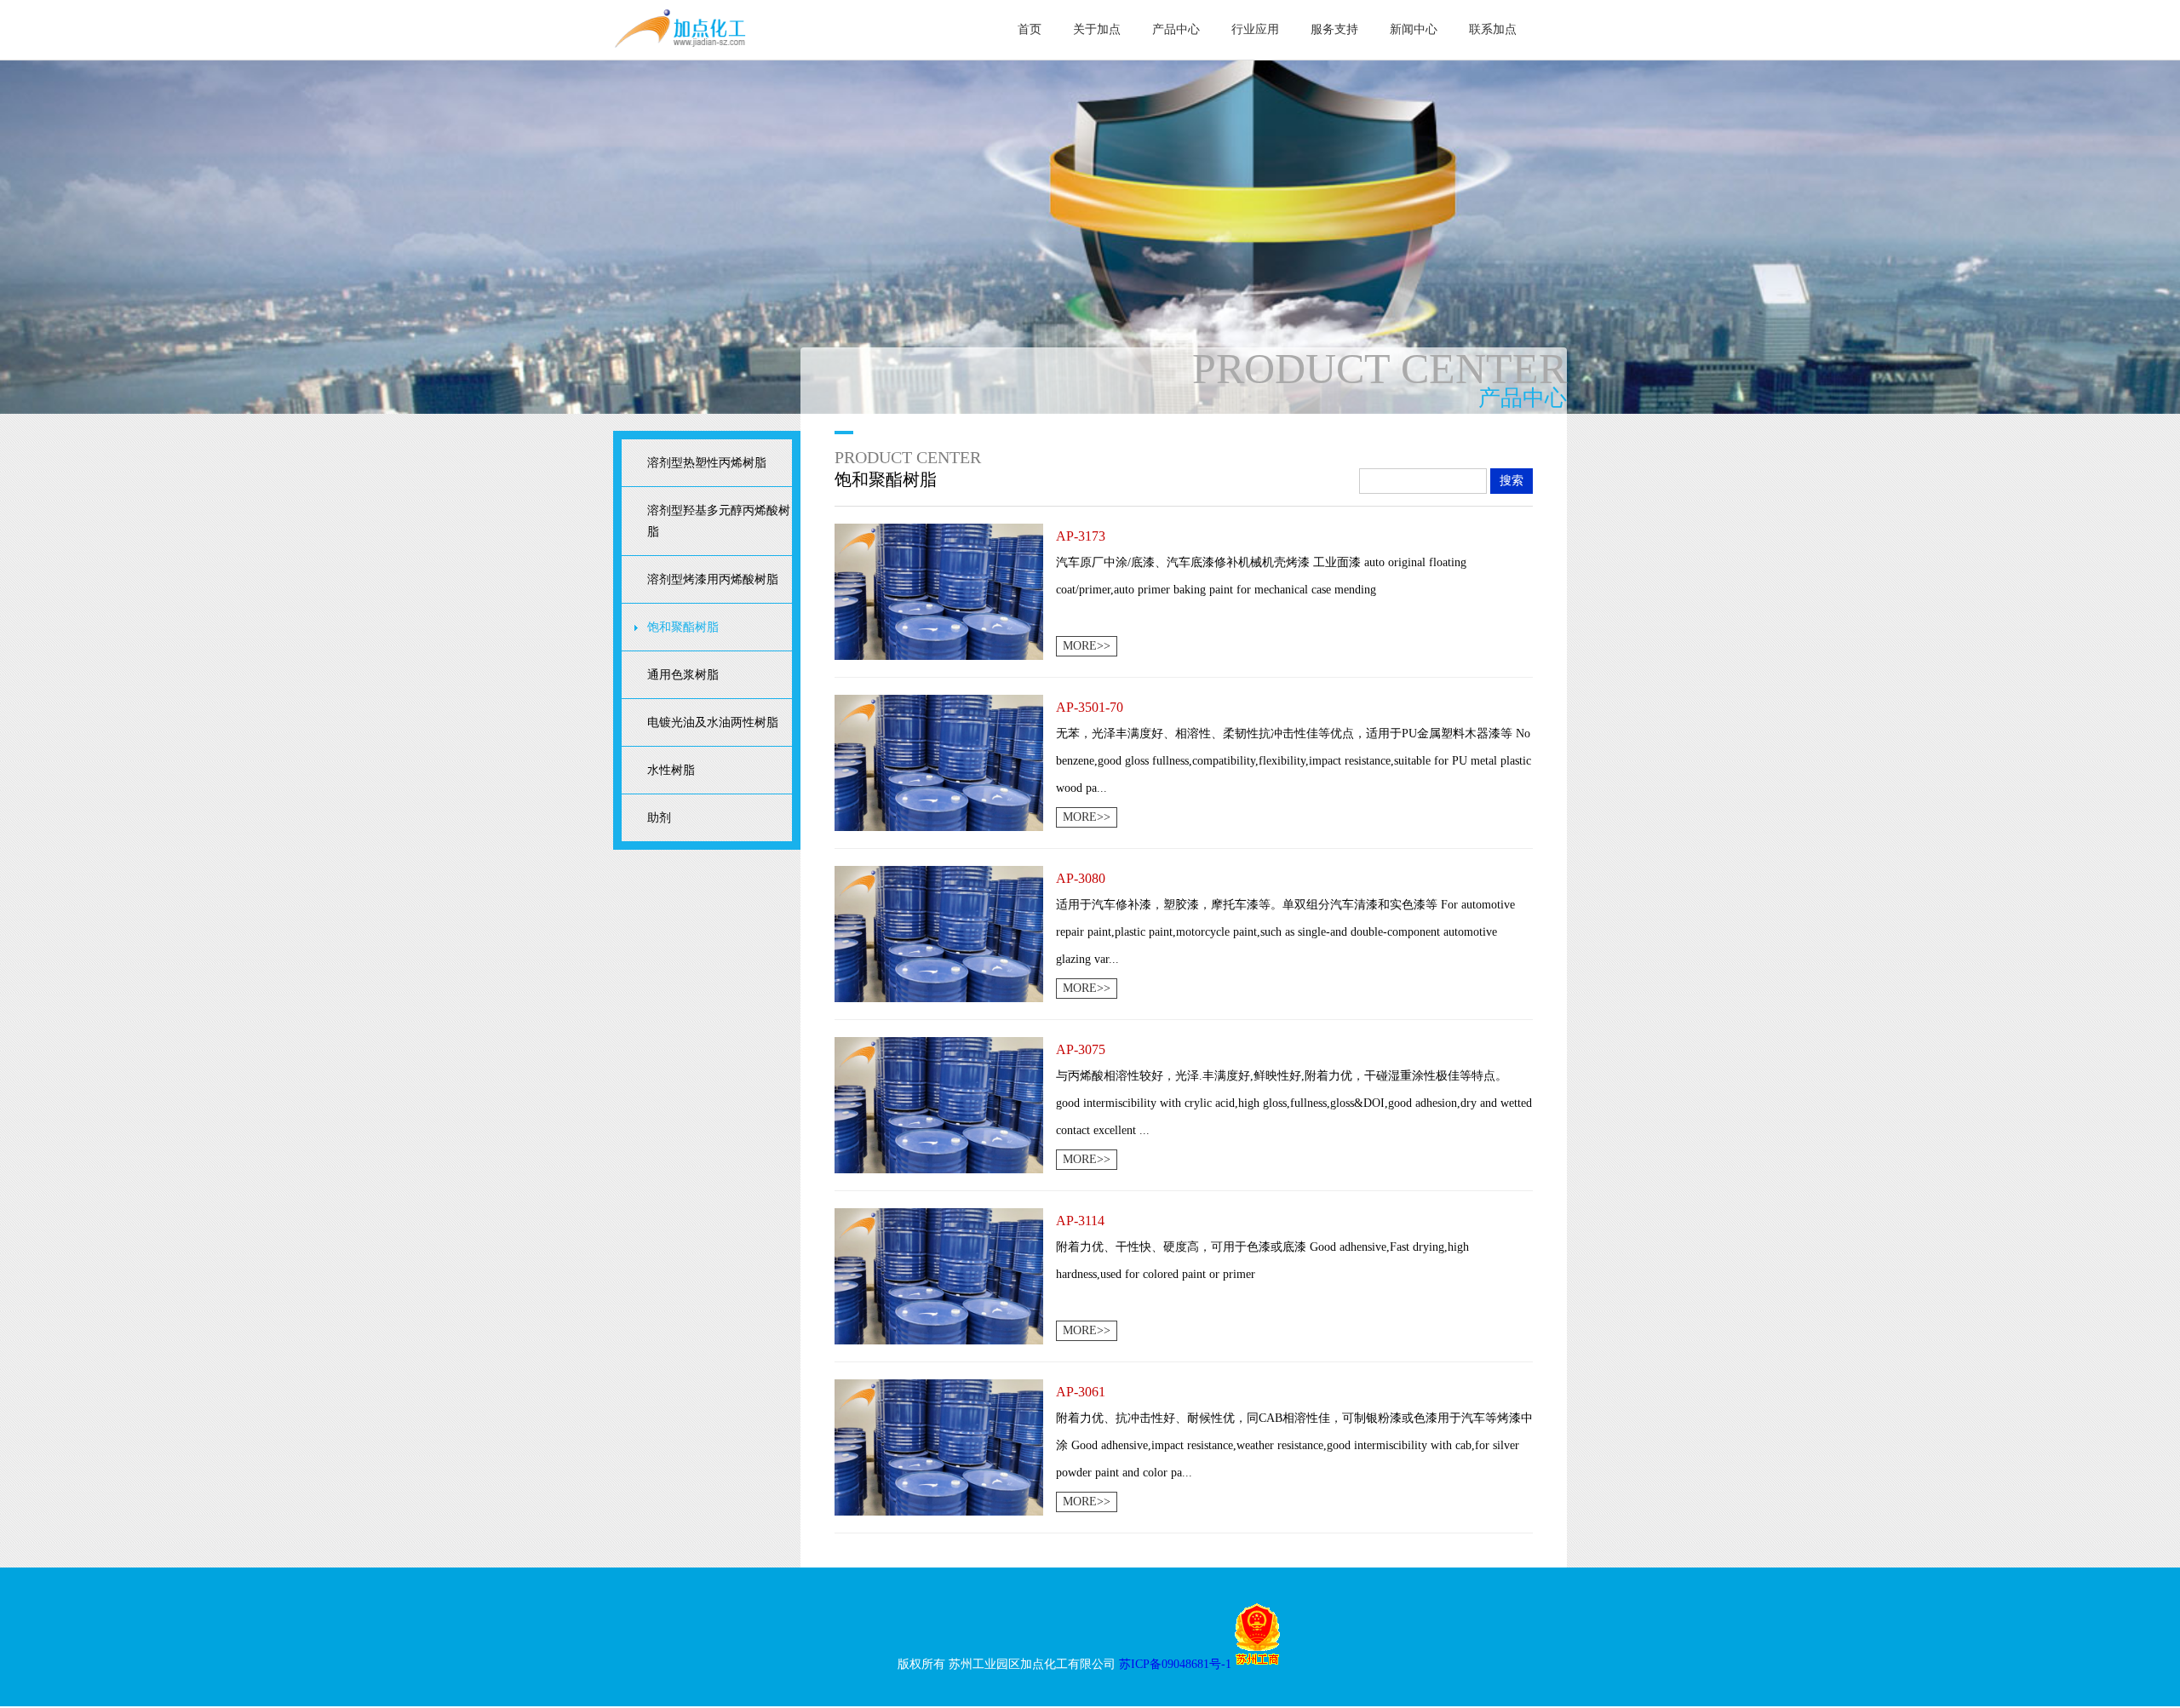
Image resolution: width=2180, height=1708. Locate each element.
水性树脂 (671, 770)
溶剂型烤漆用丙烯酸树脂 (713, 579)
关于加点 (1097, 29)
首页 (1030, 29)
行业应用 (1255, 29)
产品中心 (1176, 29)
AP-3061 (1081, 1392)
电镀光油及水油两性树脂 (713, 722)
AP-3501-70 (1090, 707)
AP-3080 (1081, 878)
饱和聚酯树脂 (683, 627)
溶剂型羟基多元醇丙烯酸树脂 (719, 521)
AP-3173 (1081, 536)
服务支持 (1334, 29)
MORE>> (1087, 646)
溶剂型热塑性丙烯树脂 (707, 463)
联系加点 (1493, 29)
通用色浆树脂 (683, 675)
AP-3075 (1081, 1049)
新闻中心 (1414, 29)
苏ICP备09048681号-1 (1175, 1664)
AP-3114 (1080, 1221)
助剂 (659, 818)
